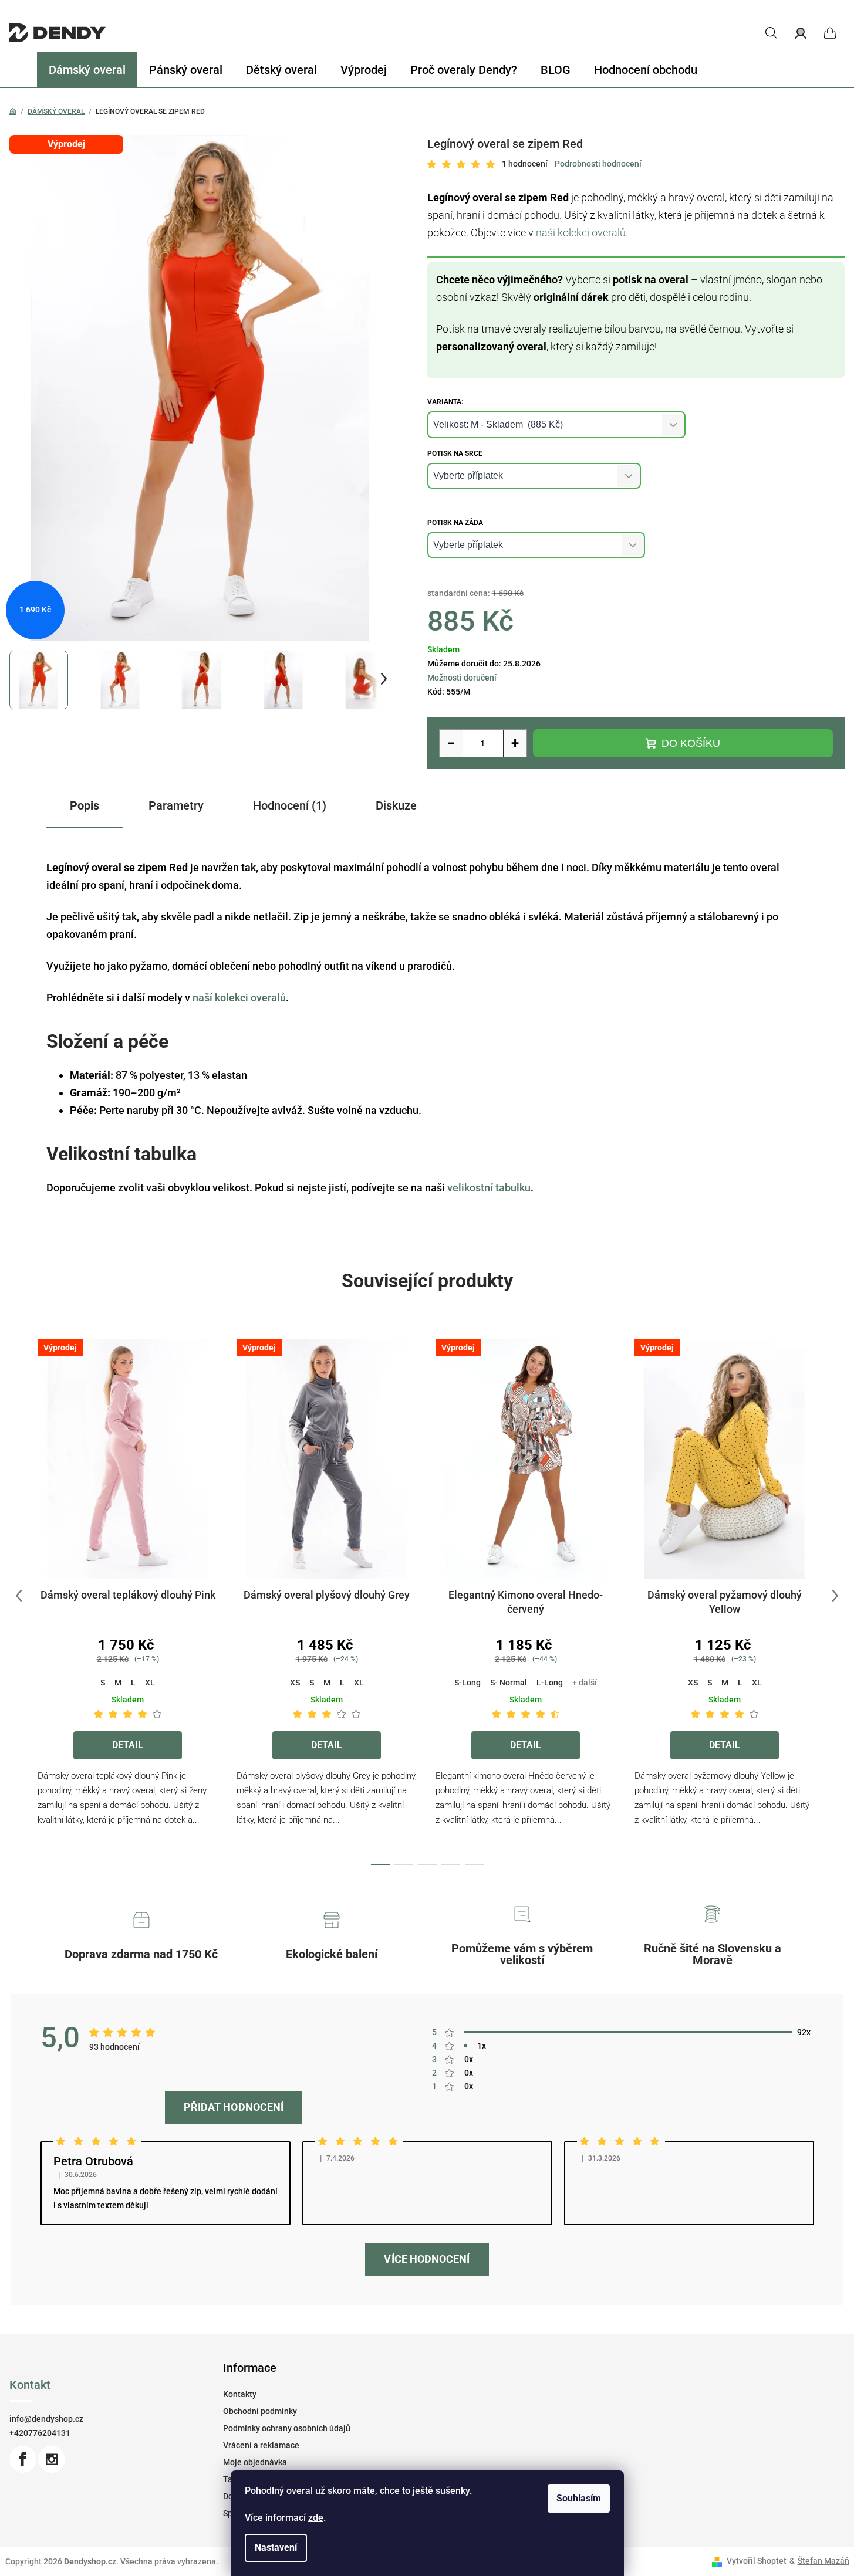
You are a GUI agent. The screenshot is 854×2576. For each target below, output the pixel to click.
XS (295, 1683)
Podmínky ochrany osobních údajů (287, 2428)
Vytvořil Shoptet (757, 2561)
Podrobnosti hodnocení (598, 164)
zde (316, 2518)
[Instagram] (52, 2459)
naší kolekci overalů (581, 233)
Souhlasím (579, 2498)
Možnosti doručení (462, 678)
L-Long (550, 1683)
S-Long (467, 1683)
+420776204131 (40, 2433)
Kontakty (240, 2394)
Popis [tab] (85, 805)
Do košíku (691, 743)
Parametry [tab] (176, 805)
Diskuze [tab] (396, 805)
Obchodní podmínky (260, 2411)
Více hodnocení (427, 2259)
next (835, 1596)
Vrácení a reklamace (261, 2445)
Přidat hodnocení (234, 2107)
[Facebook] (23, 2459)
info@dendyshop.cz (46, 2419)
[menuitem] (87, 70)
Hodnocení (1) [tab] (290, 805)
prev (19, 1596)
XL (150, 1683)
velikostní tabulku (489, 1188)
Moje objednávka (255, 2462)
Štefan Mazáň (823, 2561)
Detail (128, 1745)
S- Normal (509, 1683)
